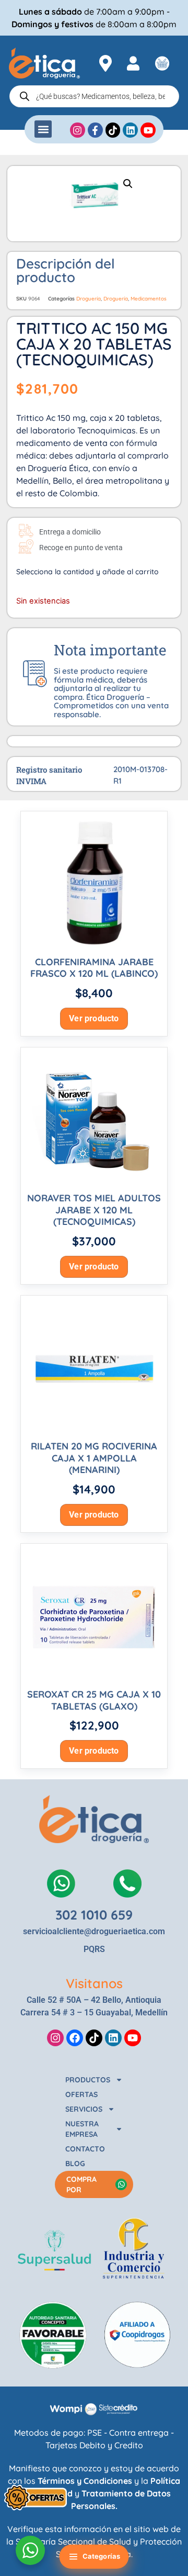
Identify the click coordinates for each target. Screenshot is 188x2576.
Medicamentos (149, 299)
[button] (43, 129)
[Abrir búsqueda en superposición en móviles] (94, 96)
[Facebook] (75, 2038)
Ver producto (94, 1018)
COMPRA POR (81, 2184)
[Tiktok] (94, 2038)
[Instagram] (55, 2038)
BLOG (75, 2164)
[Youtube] (133, 2038)
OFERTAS (81, 2094)
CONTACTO (85, 2149)
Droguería (89, 299)
